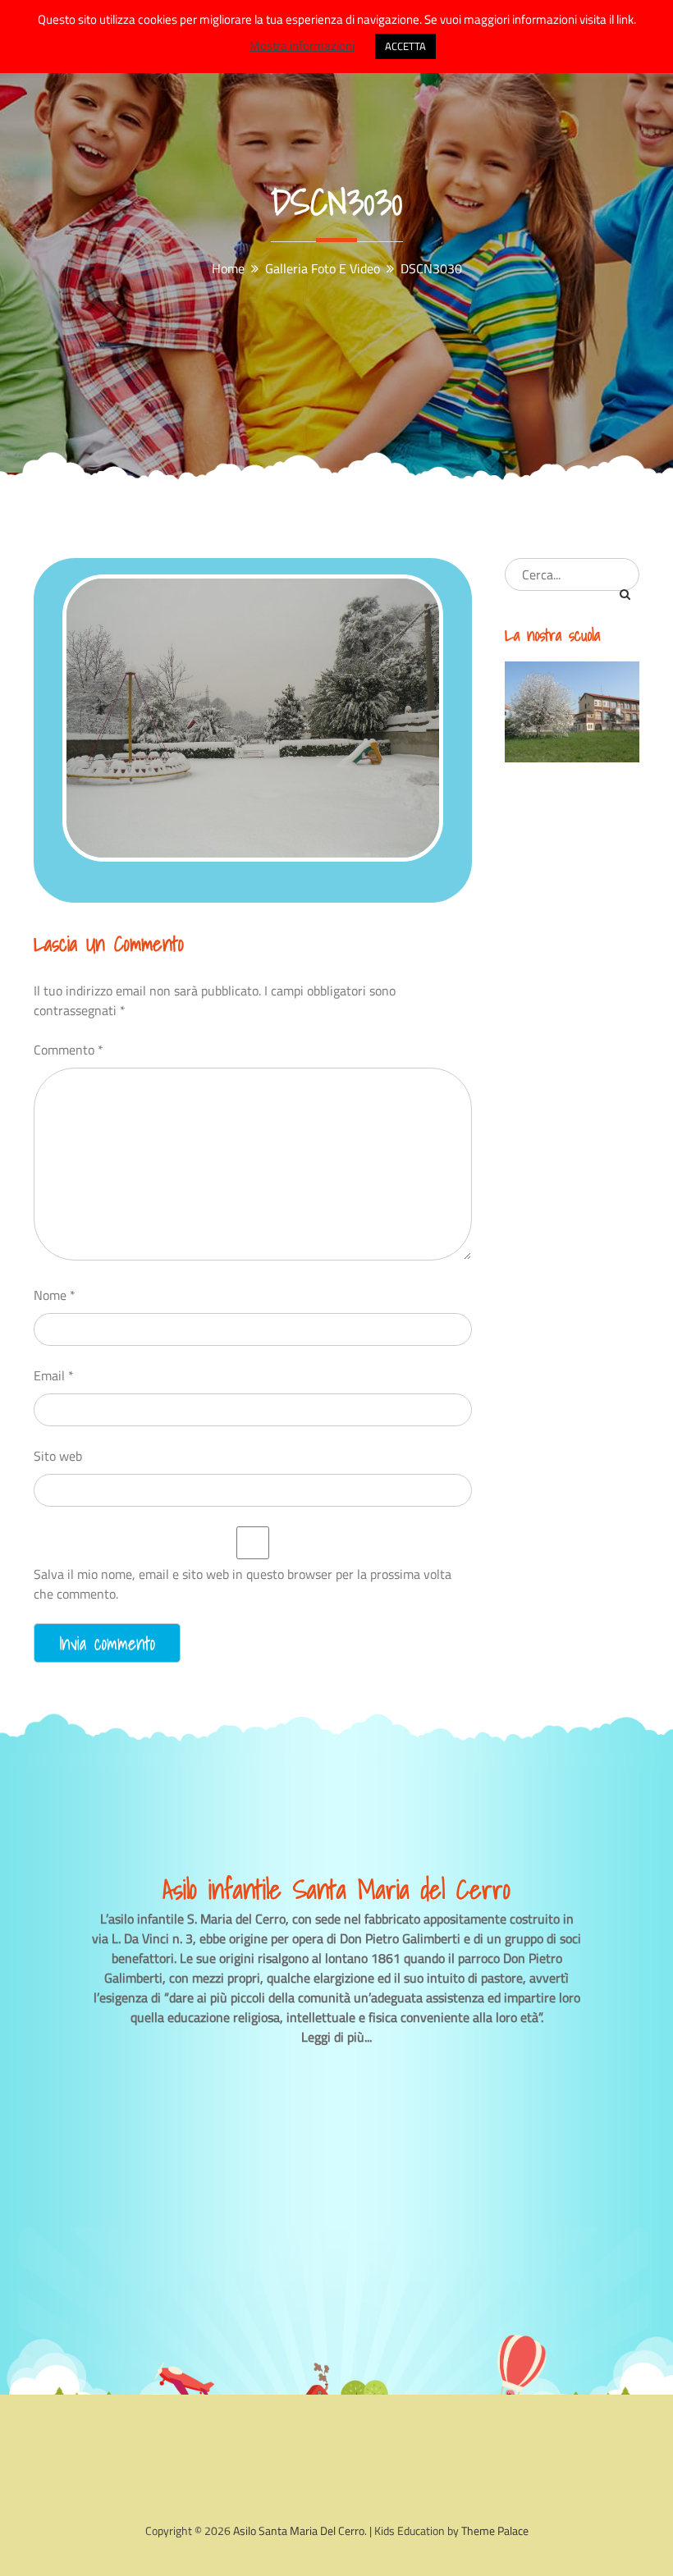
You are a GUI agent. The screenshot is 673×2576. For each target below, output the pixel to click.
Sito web (58, 1456)
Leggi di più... (336, 2037)
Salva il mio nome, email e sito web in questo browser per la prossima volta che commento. (243, 1584)
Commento (69, 1050)
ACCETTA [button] (405, 46)
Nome (55, 1295)
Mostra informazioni (302, 46)
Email (54, 1375)
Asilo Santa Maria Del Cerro (299, 2530)
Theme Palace (495, 2530)
